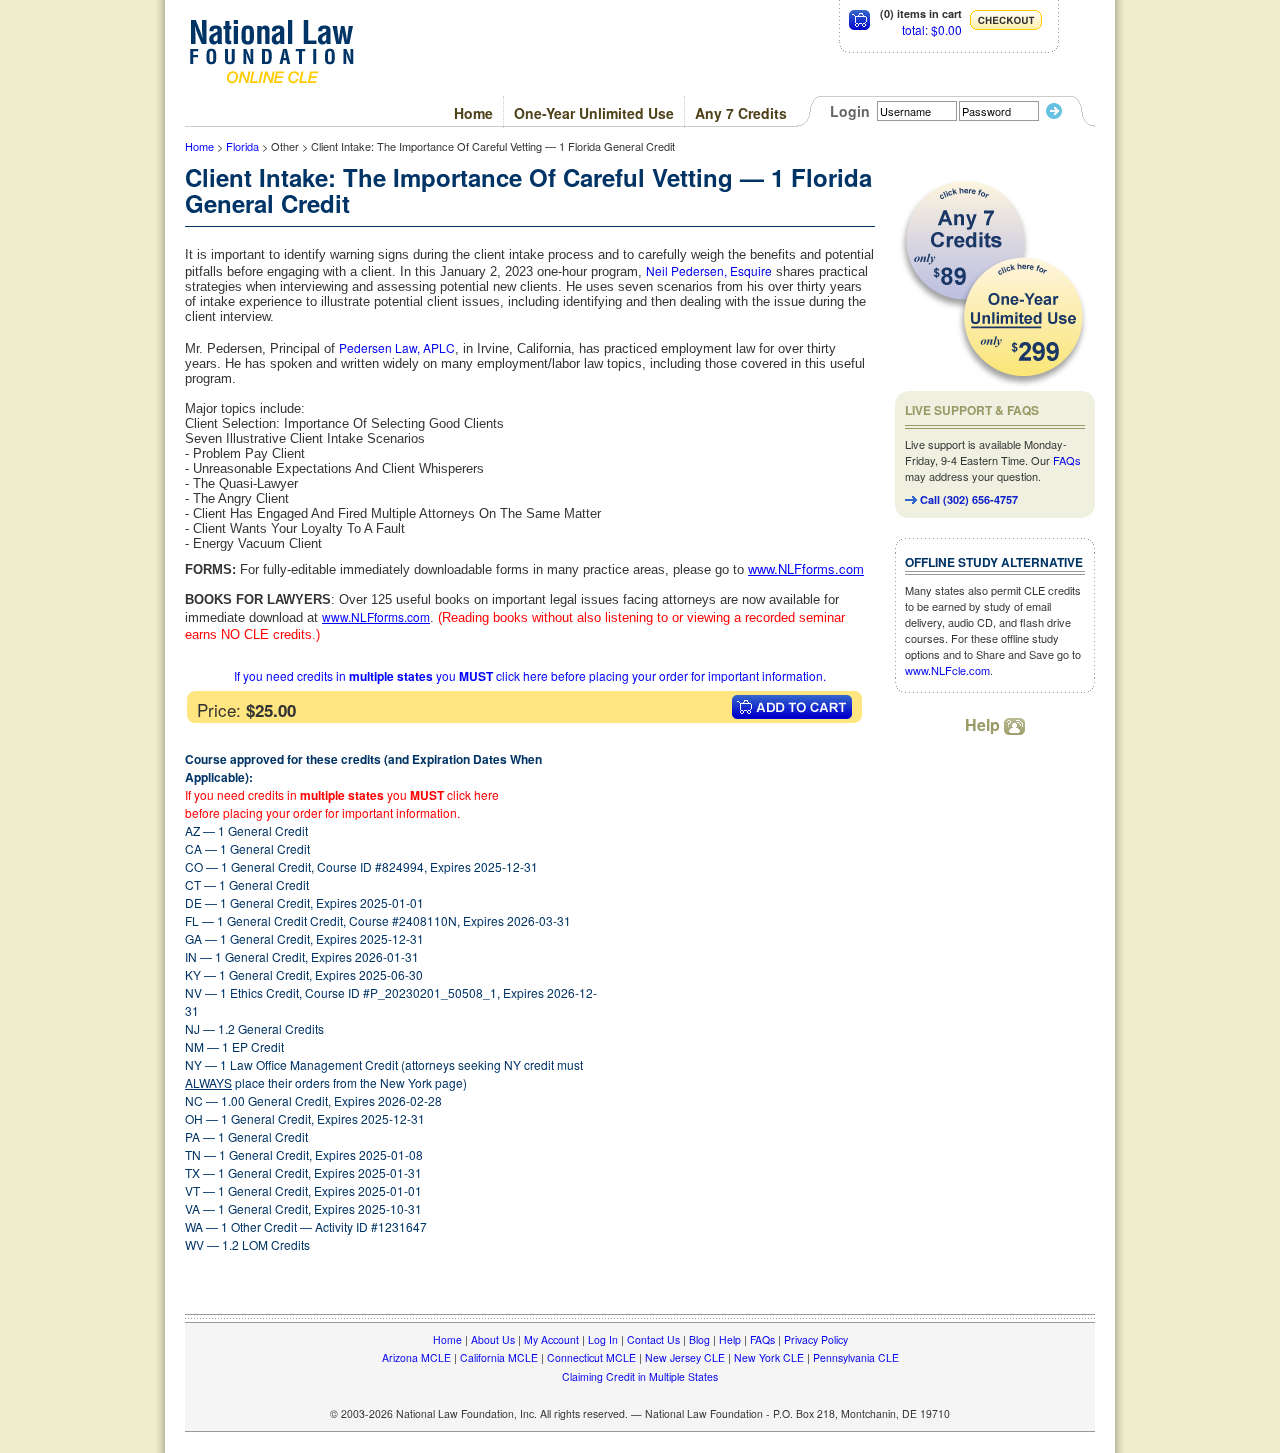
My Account (551, 1339)
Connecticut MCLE (591, 1357)
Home (473, 113)
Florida (242, 146)
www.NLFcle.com (947, 670)
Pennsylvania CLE (856, 1357)
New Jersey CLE (685, 1357)
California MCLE (499, 1357)
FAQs (1067, 460)
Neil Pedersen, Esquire (709, 270)
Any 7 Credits (741, 113)
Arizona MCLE (416, 1357)
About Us (493, 1339)
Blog (699, 1339)
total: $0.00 (932, 29)
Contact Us (653, 1339)
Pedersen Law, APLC (397, 347)
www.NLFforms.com (376, 616)
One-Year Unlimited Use (594, 113)
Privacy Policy (816, 1339)
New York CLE (769, 1357)
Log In (603, 1339)
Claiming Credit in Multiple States (640, 1376)
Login (850, 111)
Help (984, 724)
